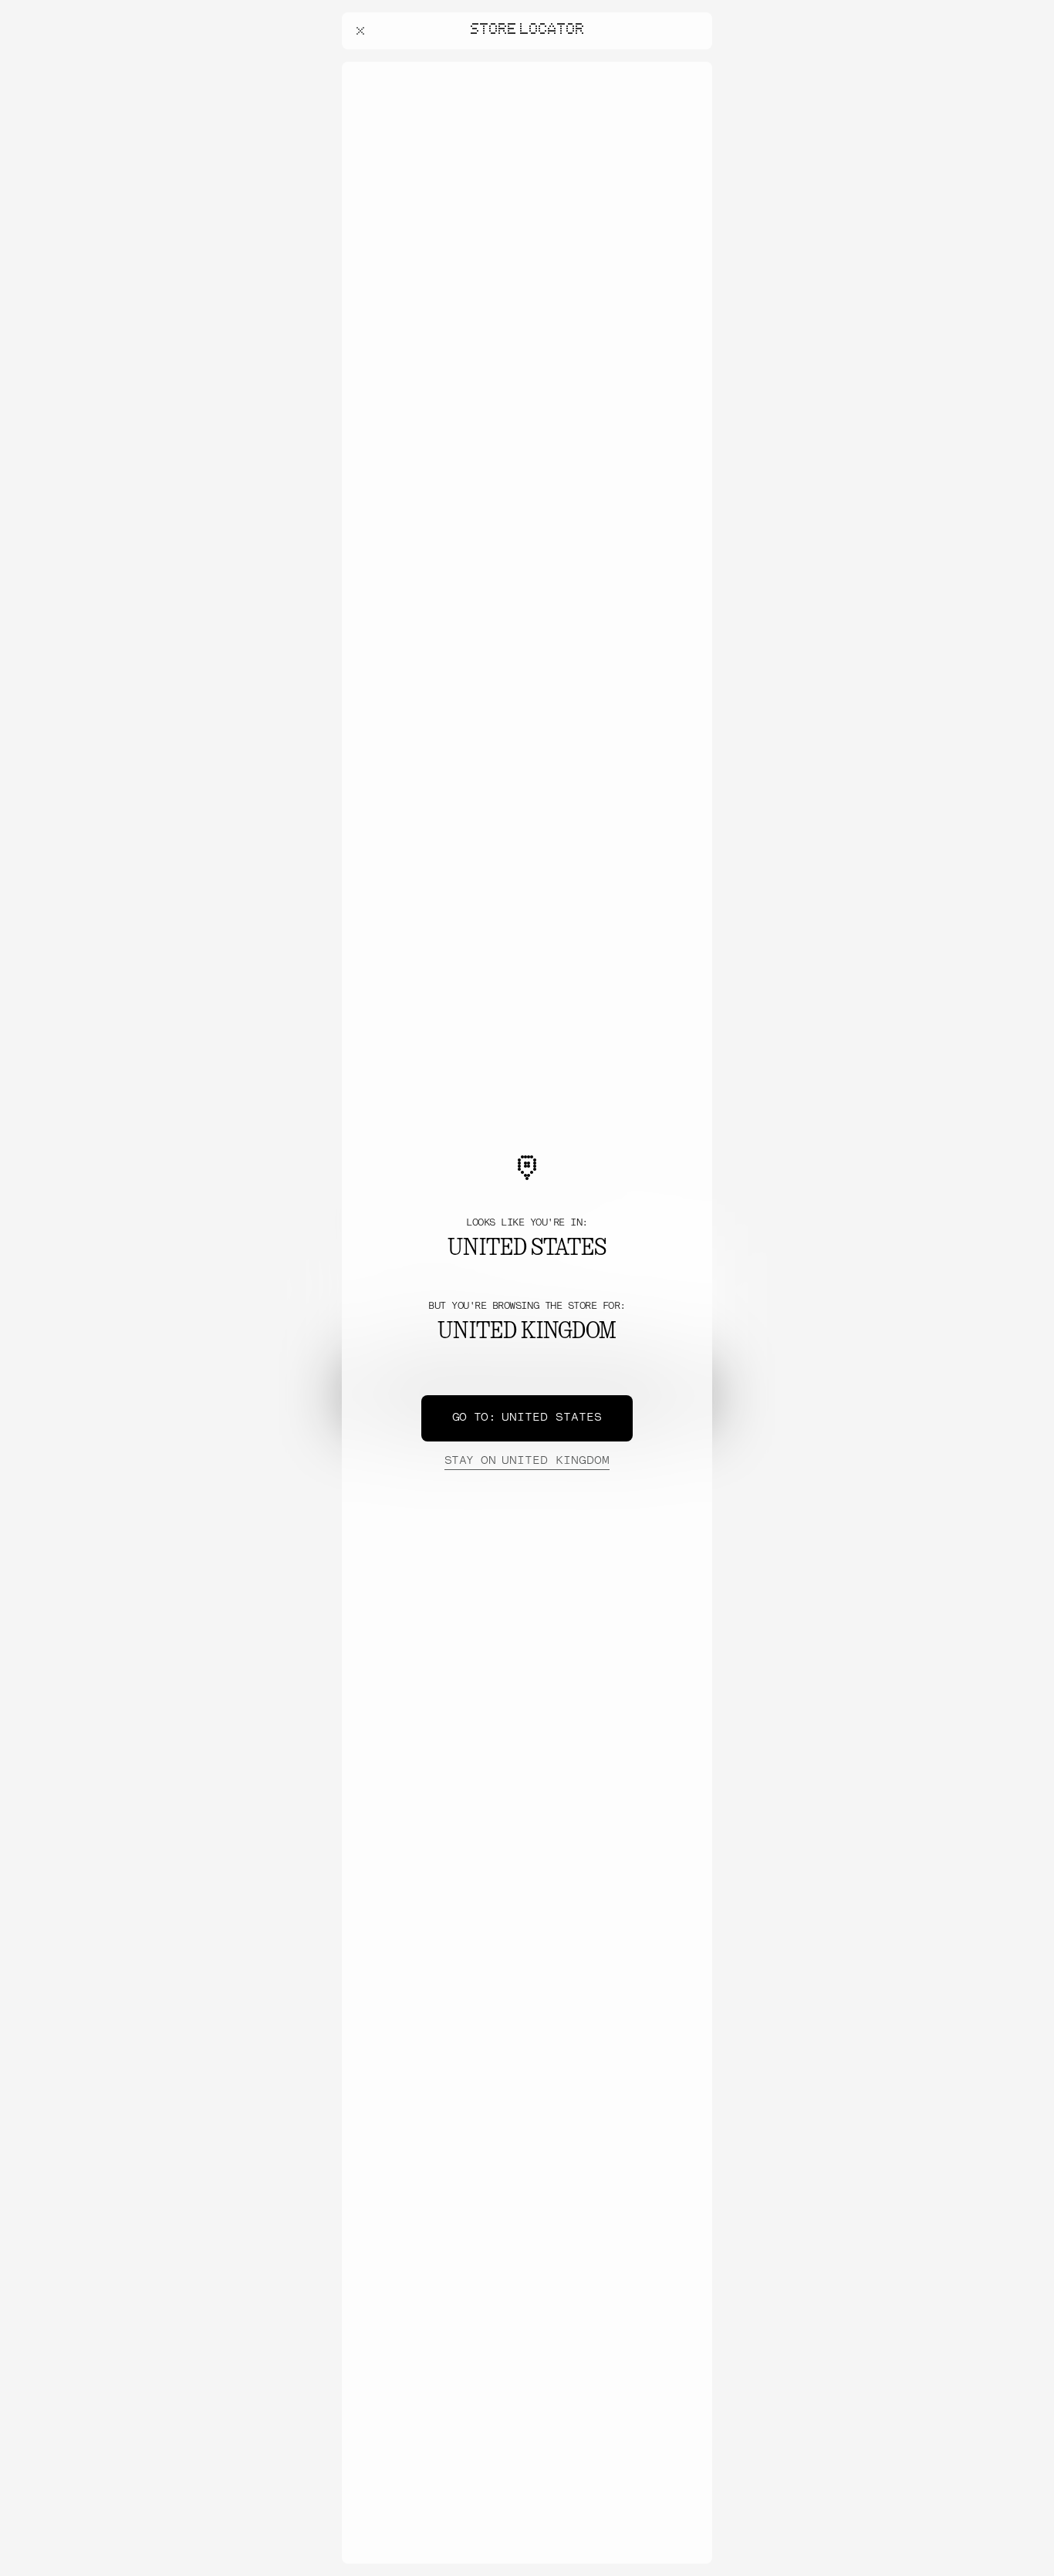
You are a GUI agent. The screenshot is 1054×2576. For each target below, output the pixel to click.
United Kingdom (527, 1461)
